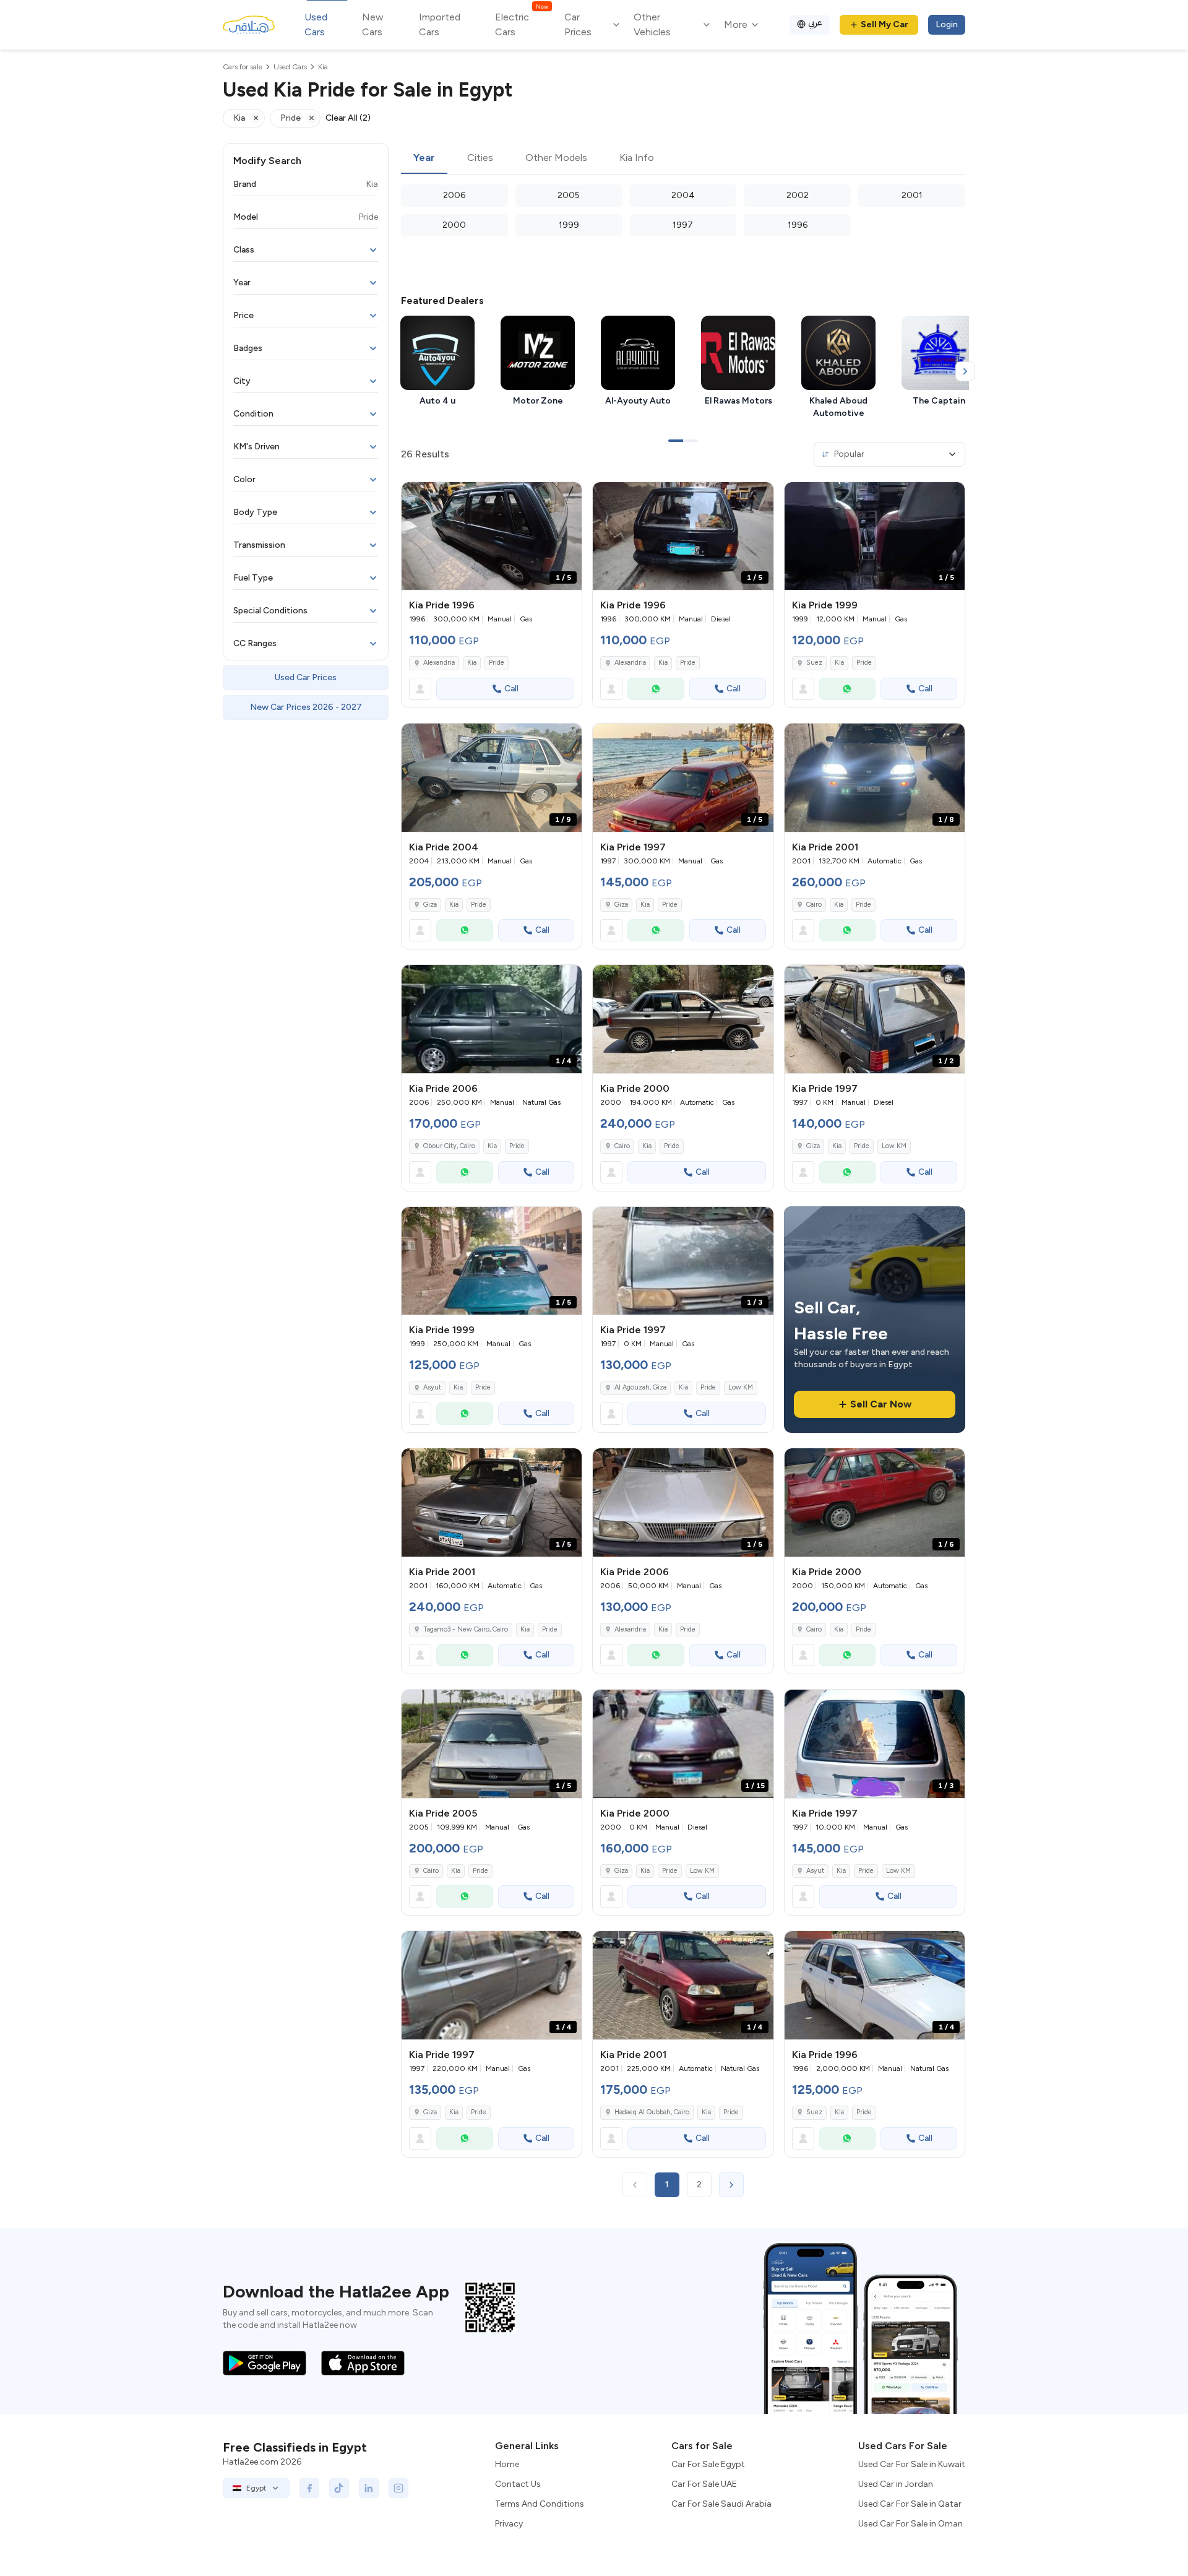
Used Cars (316, 24)
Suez (814, 663)
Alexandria (439, 663)
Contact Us (518, 2484)
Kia (472, 663)
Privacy (509, 2524)
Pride (497, 663)
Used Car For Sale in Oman (910, 2524)
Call (511, 689)
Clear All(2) (348, 118)
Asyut (432, 1387)
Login (947, 24)
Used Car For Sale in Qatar (910, 2504)
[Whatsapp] (656, 689)
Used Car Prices (306, 677)
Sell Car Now (881, 1404)
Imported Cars (440, 24)
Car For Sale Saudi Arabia (721, 2504)
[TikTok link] (339, 2488)
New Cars (373, 24)
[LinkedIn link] (369, 2488)
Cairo (814, 905)
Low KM (894, 1146)
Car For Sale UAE (704, 2484)
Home (507, 2464)
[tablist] (683, 158)
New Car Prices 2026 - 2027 (306, 707)
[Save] (567, 497)
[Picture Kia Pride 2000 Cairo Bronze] (683, 1019)
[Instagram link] (398, 2488)
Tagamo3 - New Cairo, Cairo (466, 1629)
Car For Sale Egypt (708, 2464)
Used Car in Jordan (896, 2484)
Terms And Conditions (540, 2504)
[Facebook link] (309, 2488)
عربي (815, 23)
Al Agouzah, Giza (640, 1387)
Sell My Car (885, 24)
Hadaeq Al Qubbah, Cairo (652, 2112)
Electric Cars (521, 24)
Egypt (256, 2488)
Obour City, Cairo (449, 1146)
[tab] (424, 158)
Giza (430, 905)
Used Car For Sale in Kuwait (912, 2464)
